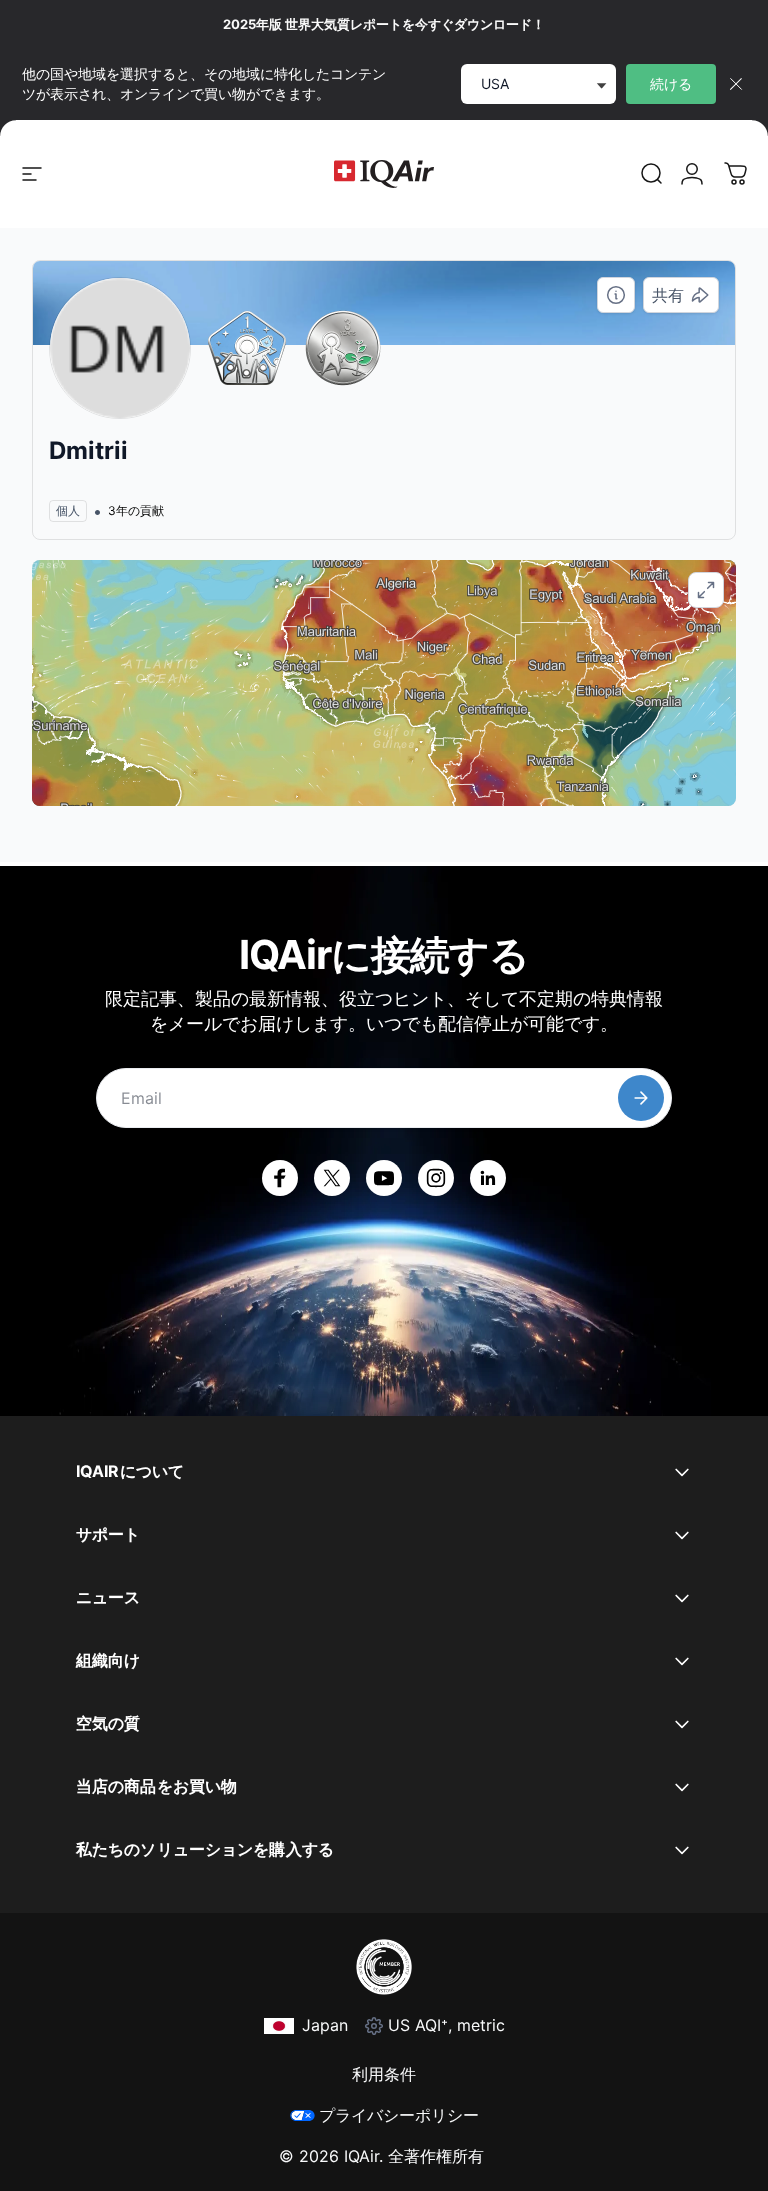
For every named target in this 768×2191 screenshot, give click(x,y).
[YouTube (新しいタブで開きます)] (384, 1178)
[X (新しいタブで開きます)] (332, 1178)
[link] (652, 174)
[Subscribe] (641, 1098)
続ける (671, 83)
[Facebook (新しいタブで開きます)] (280, 1178)
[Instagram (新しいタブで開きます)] (436, 1178)
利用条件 (384, 2074)
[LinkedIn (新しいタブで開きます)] (488, 1178)
